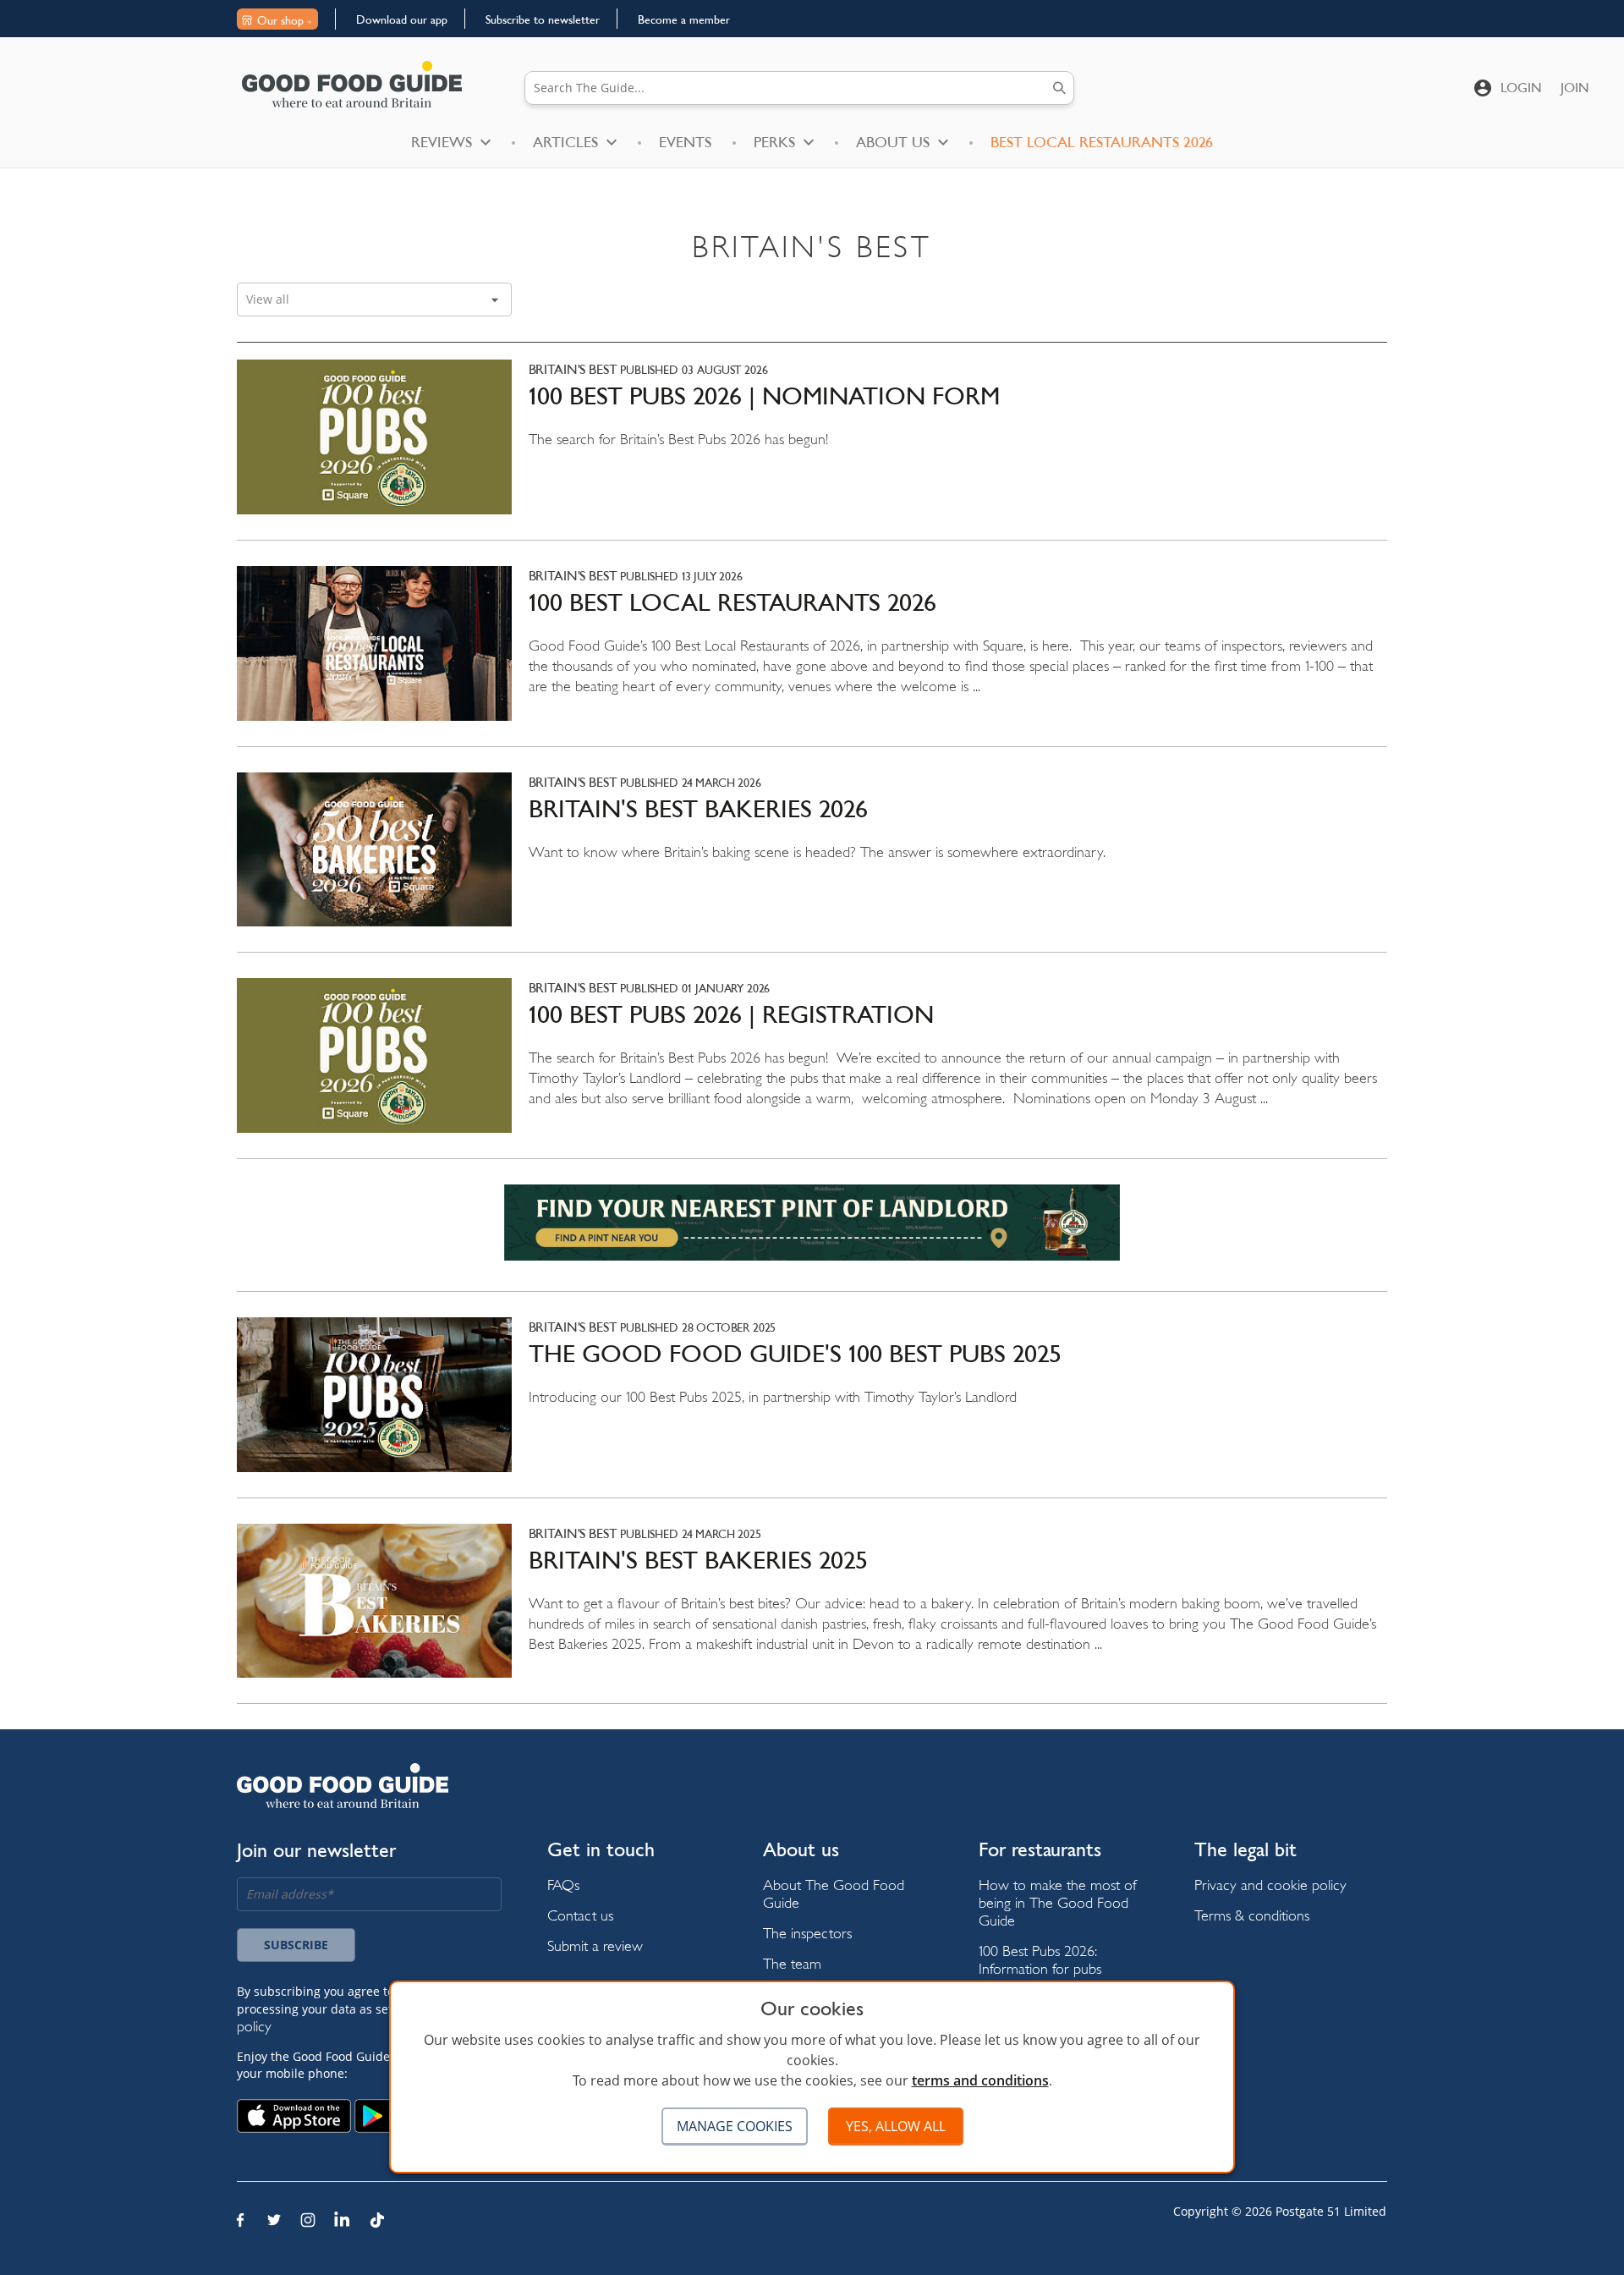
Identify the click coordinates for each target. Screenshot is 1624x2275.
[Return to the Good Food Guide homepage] (352, 84)
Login (1521, 88)
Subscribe (296, 1945)
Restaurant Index (287, 2249)
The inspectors (807, 1933)
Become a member (684, 19)
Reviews (442, 142)
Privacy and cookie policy (1270, 1885)
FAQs (563, 1885)
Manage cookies (735, 2126)
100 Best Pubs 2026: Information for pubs (1040, 1959)
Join (1575, 88)
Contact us (580, 1915)
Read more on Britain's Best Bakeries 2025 (812, 1614)
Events (685, 142)
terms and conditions (980, 2080)
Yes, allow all (896, 2126)
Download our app (402, 19)
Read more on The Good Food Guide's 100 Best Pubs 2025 (812, 1407)
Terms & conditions (1252, 1915)
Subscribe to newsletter (543, 19)
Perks (774, 142)
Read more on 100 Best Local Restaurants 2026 (812, 656)
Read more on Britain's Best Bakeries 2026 (812, 863)
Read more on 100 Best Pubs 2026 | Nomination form (812, 450)
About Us (893, 142)
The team (792, 1963)
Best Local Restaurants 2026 (1102, 142)
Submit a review (595, 1945)
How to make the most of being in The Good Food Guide (1058, 1902)
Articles (565, 142)
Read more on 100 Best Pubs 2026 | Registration (812, 1068)
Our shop (280, 20)
